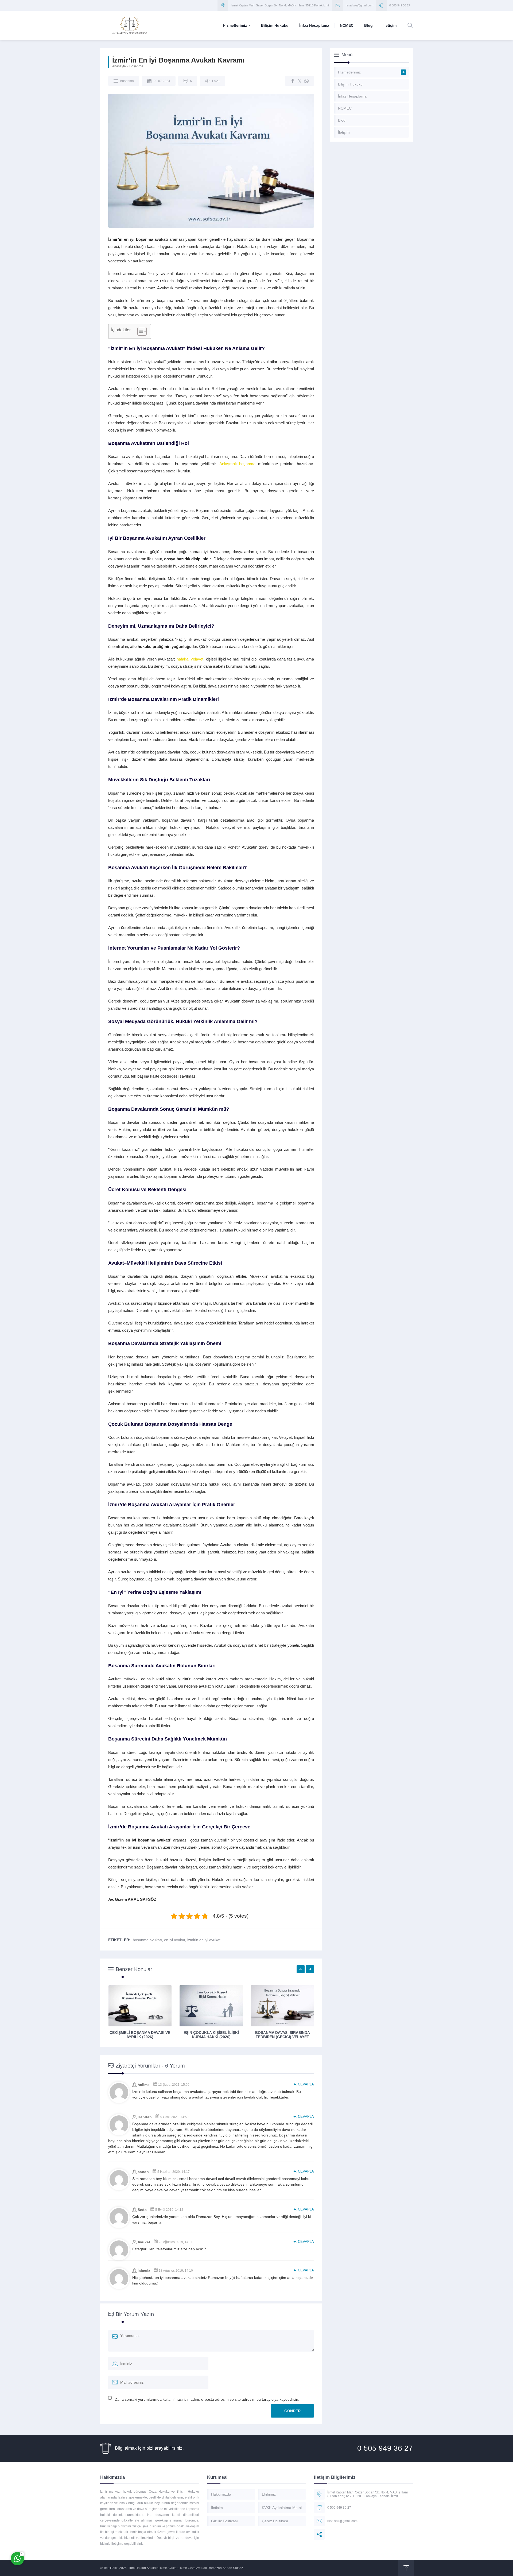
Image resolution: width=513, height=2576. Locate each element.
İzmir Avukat (169, 2568)
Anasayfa (119, 66)
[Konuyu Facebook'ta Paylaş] (293, 81)
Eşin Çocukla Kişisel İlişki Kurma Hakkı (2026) (211, 2035)
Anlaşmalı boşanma (238, 464)
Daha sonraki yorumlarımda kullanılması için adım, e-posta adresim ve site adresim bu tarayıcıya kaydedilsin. (207, 2399)
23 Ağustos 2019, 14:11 (176, 2242)
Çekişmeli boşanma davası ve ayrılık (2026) (140, 2035)
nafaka (182, 659)
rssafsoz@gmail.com (360, 5)
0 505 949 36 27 (400, 5)
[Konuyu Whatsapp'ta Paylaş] (306, 81)
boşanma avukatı (147, 1940)
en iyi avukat (175, 1940)
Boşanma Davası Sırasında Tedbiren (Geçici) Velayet (283, 2035)
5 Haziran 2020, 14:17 (174, 2172)
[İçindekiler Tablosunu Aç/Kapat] (139, 331)
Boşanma (136, 66)
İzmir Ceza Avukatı (193, 2568)
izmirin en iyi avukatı (204, 1940)
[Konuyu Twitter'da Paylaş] (300, 81)
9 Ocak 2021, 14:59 (174, 2117)
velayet (197, 659)
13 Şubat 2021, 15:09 (174, 2085)
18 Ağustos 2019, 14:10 (176, 2271)
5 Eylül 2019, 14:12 (169, 2210)
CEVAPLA (306, 2084)
